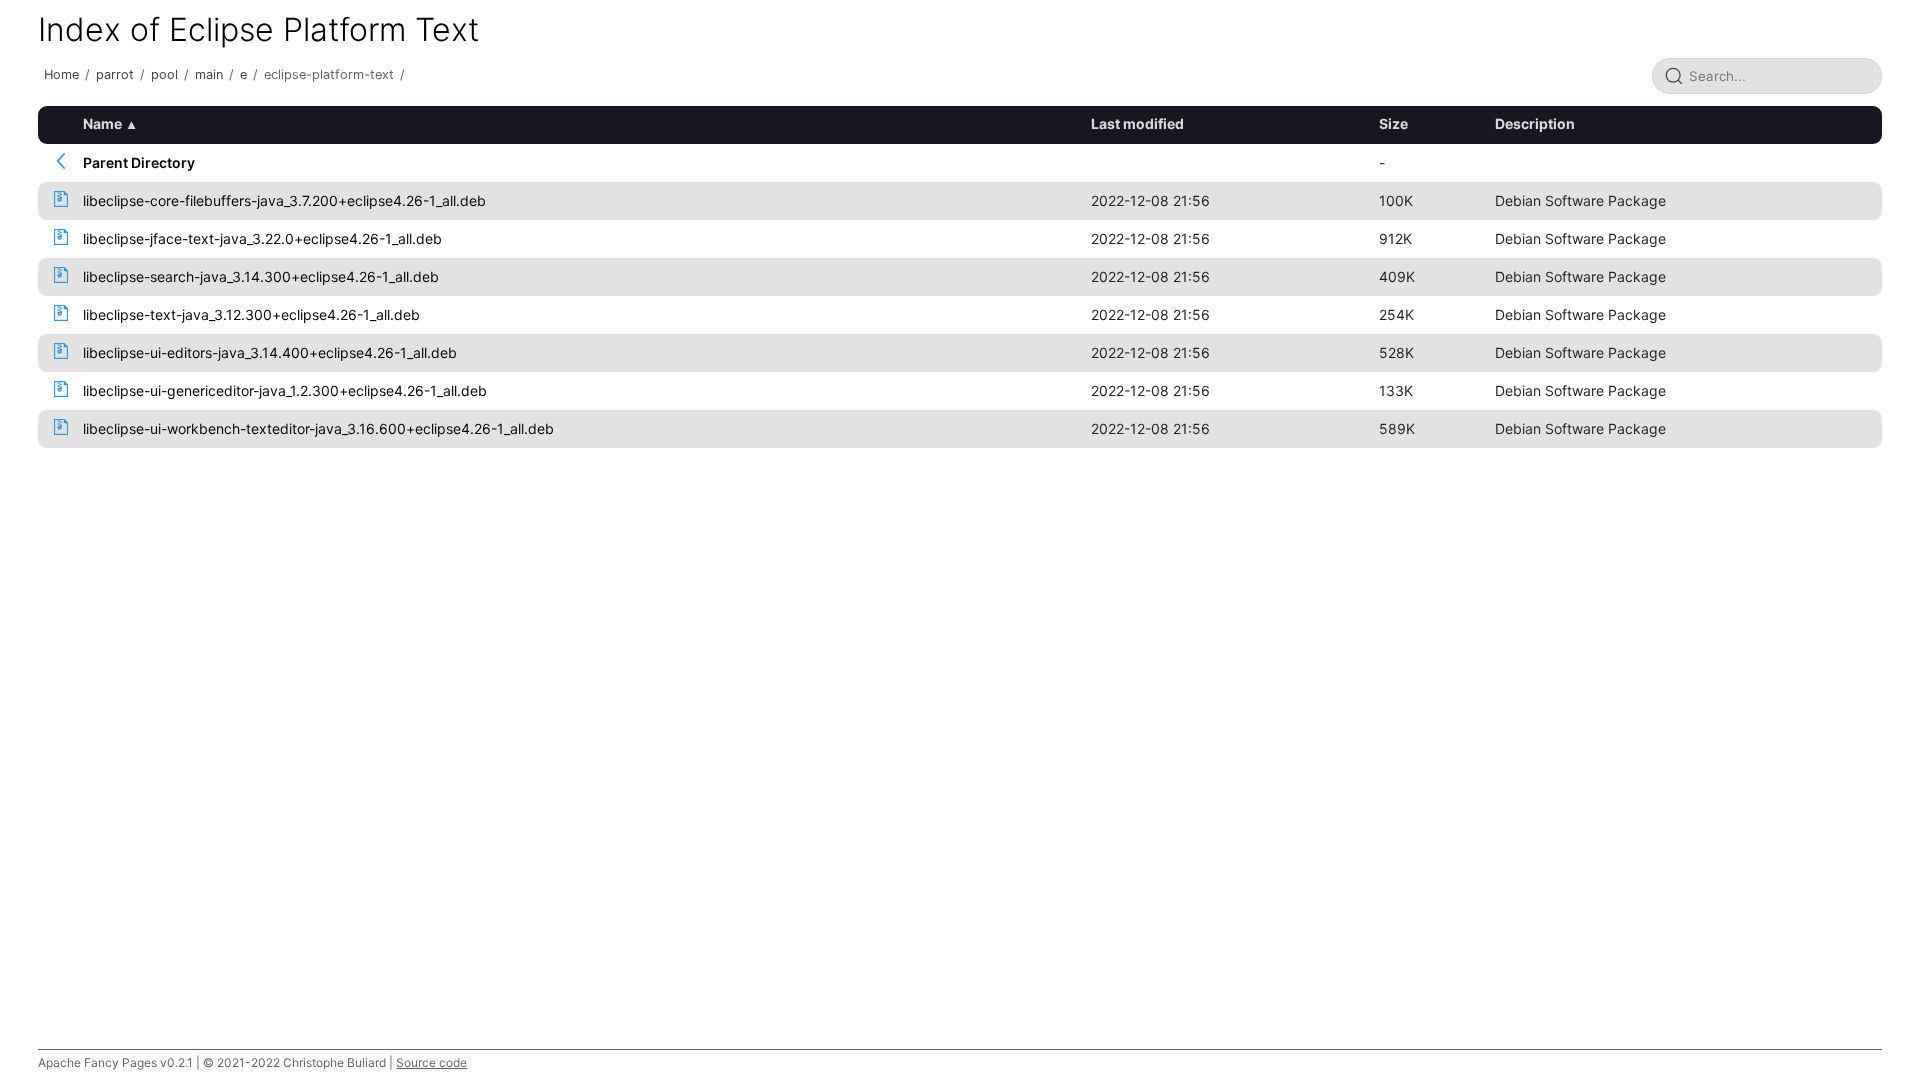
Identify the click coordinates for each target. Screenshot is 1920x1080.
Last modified (1137, 123)
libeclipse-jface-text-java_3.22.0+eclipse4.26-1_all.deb (262, 238)
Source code (431, 1062)
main (209, 74)
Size (1393, 123)
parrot (115, 74)
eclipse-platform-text (329, 74)
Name (102, 123)
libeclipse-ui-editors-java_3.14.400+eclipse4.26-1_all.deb (270, 352)
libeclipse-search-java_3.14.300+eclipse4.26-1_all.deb (261, 276)
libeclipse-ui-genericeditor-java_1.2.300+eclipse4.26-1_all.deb (285, 390)
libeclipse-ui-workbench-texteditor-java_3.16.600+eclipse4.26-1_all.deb (318, 428)
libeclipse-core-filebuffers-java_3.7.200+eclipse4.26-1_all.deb (284, 200)
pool (164, 74)
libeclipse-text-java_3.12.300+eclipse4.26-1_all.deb (251, 314)
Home (61, 74)
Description (1535, 123)
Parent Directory (139, 162)
